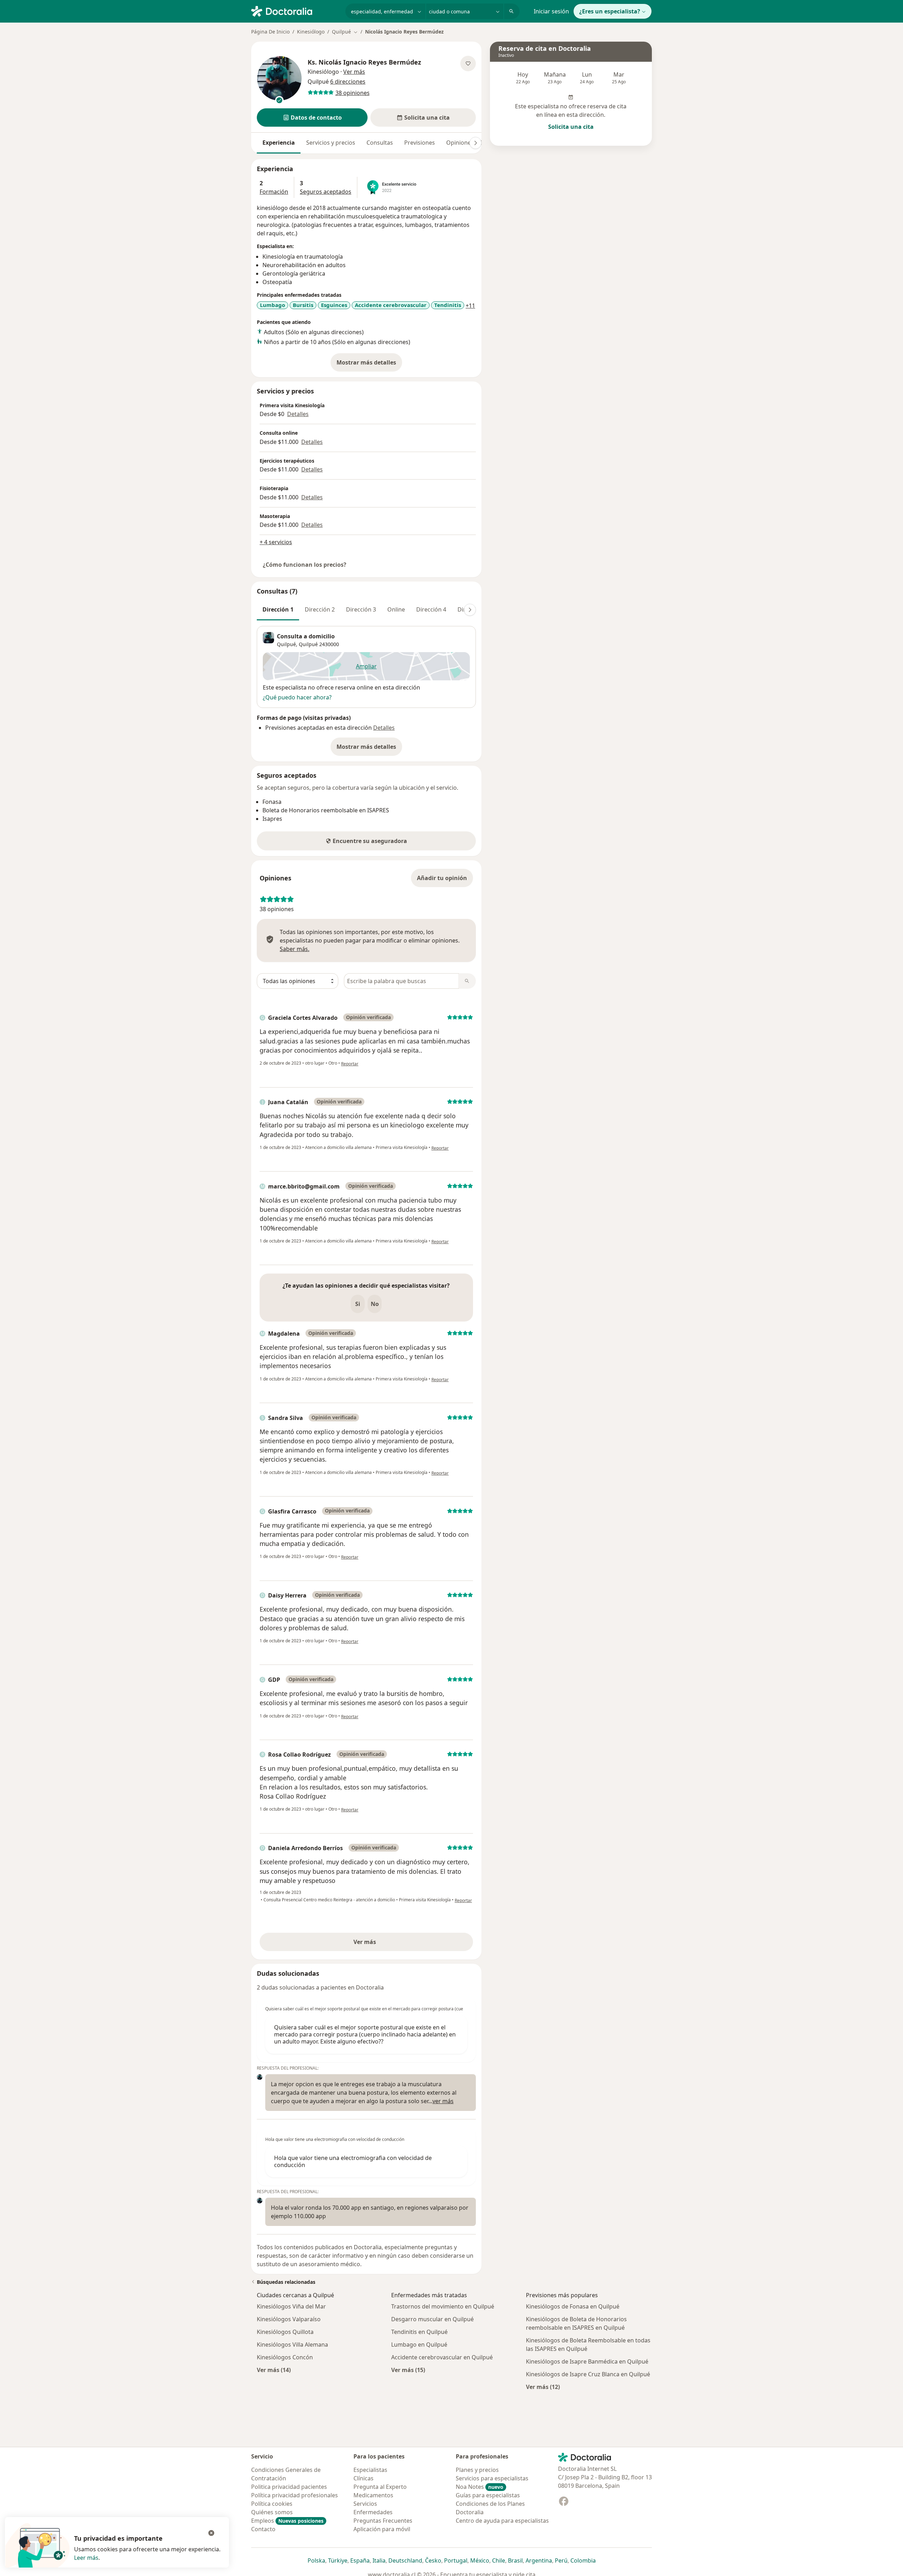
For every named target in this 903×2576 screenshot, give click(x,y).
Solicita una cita (571, 127)
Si (358, 1304)
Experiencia (279, 143)
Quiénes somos (272, 2512)
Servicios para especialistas (492, 2478)
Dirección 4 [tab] (431, 609)
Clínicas (363, 2478)
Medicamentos (373, 2495)
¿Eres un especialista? (610, 11)
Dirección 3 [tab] (361, 609)
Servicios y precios (331, 143)
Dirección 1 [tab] (278, 609)
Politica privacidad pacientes (289, 2487)
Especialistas (370, 2470)
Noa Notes (480, 2487)
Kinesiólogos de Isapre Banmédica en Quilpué (587, 2361)
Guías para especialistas (488, 2495)
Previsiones (420, 143)
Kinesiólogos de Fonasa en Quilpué (573, 2306)
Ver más (389, 1944)
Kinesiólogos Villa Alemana (292, 2345)
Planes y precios (477, 2470)
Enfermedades (373, 2512)
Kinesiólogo (311, 32)
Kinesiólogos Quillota (285, 2332)
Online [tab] (396, 609)
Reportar (350, 1064)
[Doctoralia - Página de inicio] (295, 11)
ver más (443, 2101)
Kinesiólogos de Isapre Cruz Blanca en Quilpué (588, 2374)
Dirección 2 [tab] (320, 609)
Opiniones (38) (466, 143)
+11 (470, 306)
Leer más (86, 2558)
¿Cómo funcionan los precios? (305, 565)
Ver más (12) (543, 2387)
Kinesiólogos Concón (285, 2357)
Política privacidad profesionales (295, 2495)
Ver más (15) (408, 2370)
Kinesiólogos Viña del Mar (291, 2306)
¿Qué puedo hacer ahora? (297, 697)
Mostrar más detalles (369, 365)
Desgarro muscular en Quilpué (432, 2319)
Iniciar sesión (551, 11)
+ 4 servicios (276, 542)
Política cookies (272, 2504)
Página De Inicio (270, 32)
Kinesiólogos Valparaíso (289, 2319)
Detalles (298, 414)
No (375, 1304)
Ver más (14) (274, 2370)
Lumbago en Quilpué (419, 2345)
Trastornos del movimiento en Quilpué (443, 2306)
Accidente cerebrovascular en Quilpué (442, 2357)
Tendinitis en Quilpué (419, 2332)
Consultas (380, 143)
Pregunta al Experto (380, 2487)
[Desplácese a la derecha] (475, 143)
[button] (312, 118)
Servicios (365, 2504)
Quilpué (308, 644)
